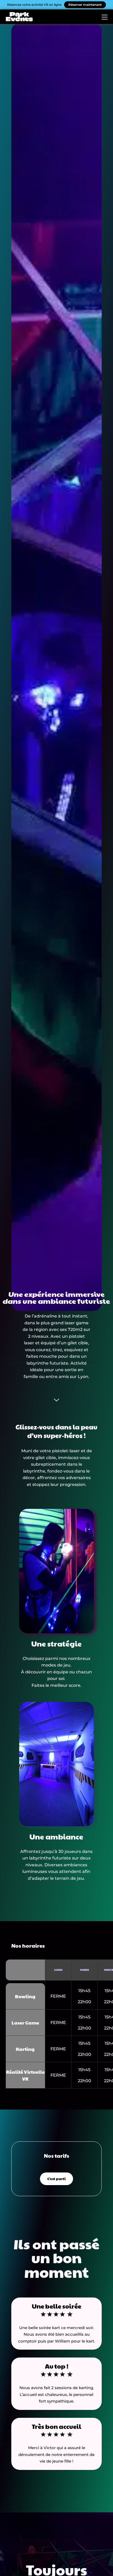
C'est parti (56, 2179)
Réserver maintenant (85, 5)
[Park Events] (19, 17)
